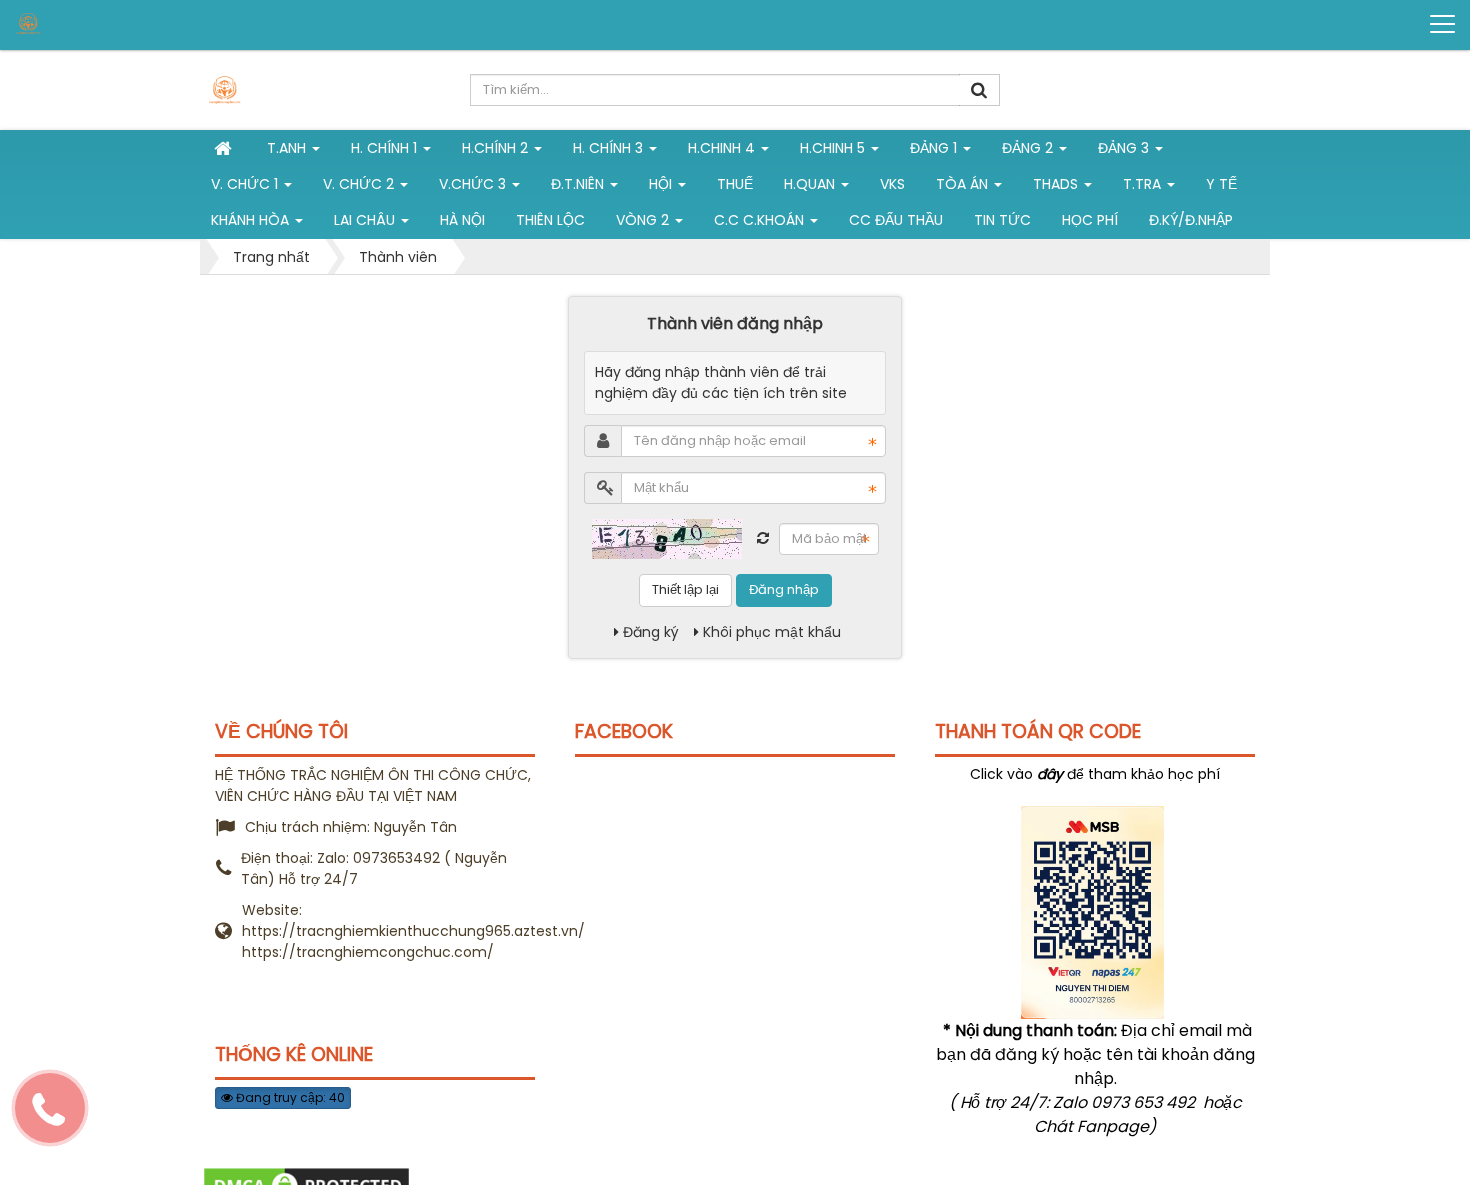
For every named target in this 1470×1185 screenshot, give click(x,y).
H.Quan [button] (811, 184)
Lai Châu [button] (366, 220)
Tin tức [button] (1002, 220)
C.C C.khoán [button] (761, 220)
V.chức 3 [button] (474, 184)
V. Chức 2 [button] (360, 184)
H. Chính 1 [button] (386, 148)
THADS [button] (1057, 184)
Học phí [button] (1090, 220)
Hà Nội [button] (462, 220)
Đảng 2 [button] (1029, 148)
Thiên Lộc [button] (550, 220)
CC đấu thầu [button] (896, 220)
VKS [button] (892, 184)
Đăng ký (651, 632)
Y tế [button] (1221, 184)
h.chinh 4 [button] (723, 148)
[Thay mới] (763, 538)
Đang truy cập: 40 (289, 1097)
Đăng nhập (784, 589)
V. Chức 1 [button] (246, 184)
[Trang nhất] (225, 148)
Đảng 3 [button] (1125, 148)
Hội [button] (662, 184)
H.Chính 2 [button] (497, 148)
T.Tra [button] (1144, 184)
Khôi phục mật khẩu (772, 632)
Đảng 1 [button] (935, 148)
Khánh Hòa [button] (252, 220)
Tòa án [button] (964, 184)
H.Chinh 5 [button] (834, 148)
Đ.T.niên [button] (579, 184)
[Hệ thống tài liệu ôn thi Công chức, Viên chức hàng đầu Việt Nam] (91, 23)
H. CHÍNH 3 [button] (610, 148)
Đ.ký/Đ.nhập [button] (1191, 220)
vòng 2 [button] (644, 220)
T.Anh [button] (288, 148)
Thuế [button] (735, 184)
